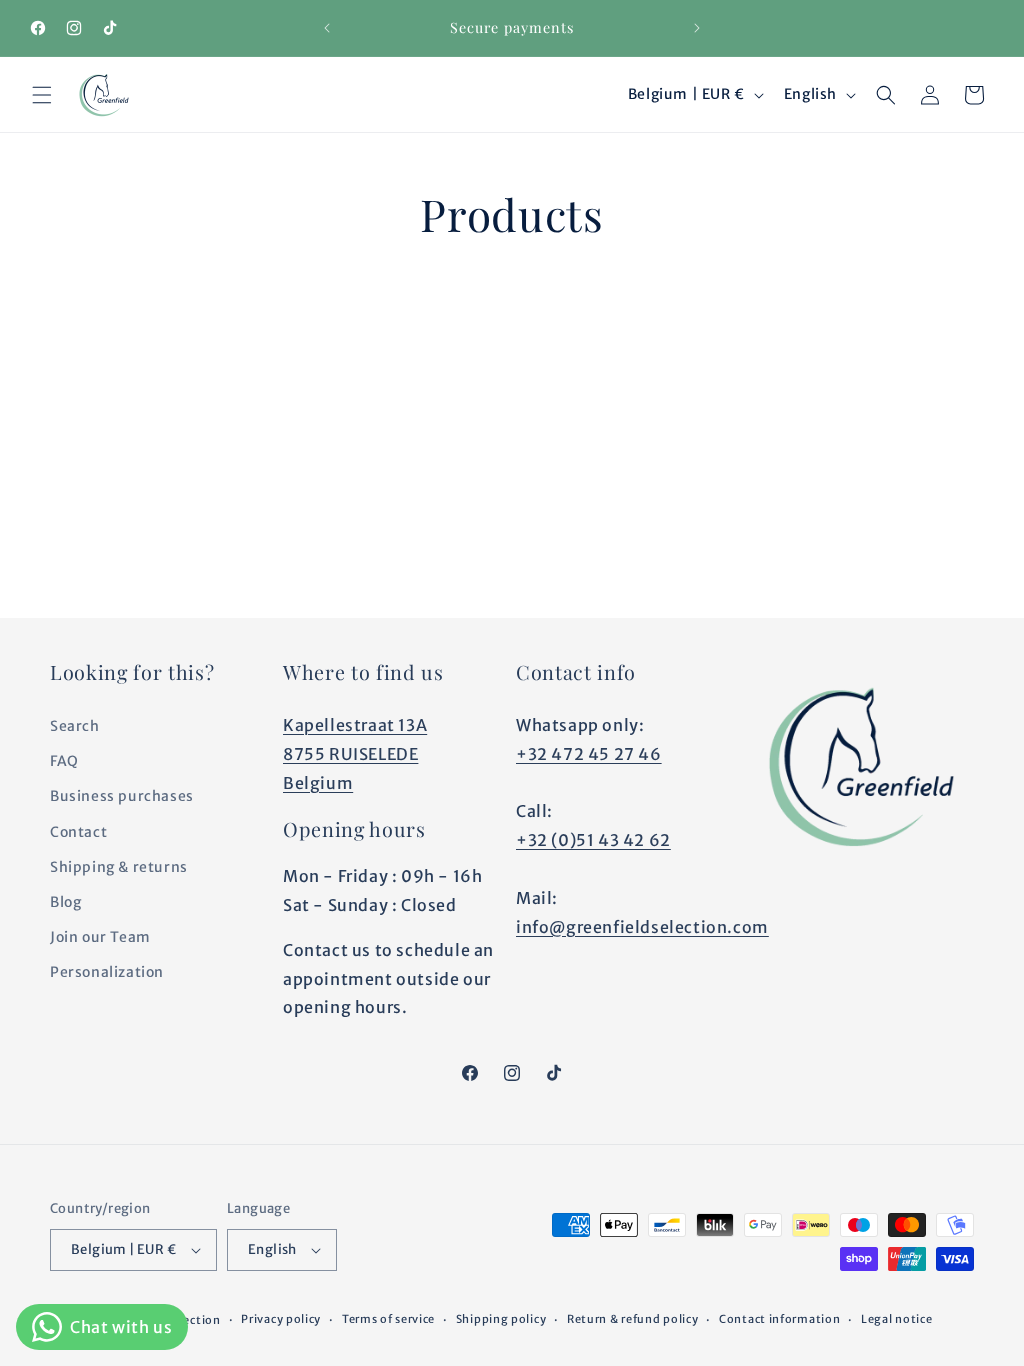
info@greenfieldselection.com (642, 927)
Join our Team (100, 937)
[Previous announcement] (327, 28)
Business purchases (122, 796)
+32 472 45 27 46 (589, 754)
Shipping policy (501, 1319)
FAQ (64, 761)
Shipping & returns (119, 867)
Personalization (107, 972)
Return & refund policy (632, 1319)
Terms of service (388, 1319)
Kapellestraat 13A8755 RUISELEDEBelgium (355, 754)
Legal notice (896, 1319)
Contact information (779, 1319)
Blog (65, 902)
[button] (42, 95)
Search (75, 726)
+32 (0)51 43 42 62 (593, 840)
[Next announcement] (697, 28)
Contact (78, 832)
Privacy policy (281, 1319)
